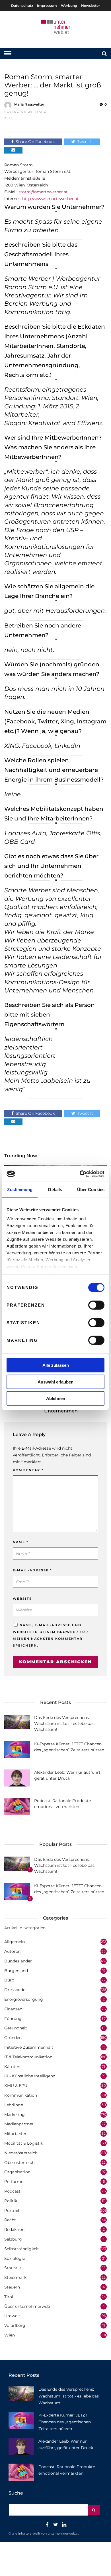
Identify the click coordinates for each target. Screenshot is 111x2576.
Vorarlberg (15, 2325)
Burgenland (16, 1971)
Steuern (12, 2287)
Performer (15, 2182)
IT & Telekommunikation (28, 2057)
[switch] (96, 1305)
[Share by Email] (13, 150)
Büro (9, 1980)
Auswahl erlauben (55, 1382)
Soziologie (15, 2258)
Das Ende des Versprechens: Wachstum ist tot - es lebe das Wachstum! (64, 1723)
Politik (11, 2201)
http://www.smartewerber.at (50, 199)
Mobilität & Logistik (24, 2143)
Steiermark (15, 2277)
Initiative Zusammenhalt (29, 2047)
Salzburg (13, 2239)
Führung (13, 2019)
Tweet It (85, 142)
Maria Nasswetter (29, 104)
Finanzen (13, 2009)
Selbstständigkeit (22, 2249)
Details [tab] (55, 1190)
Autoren (12, 1951)
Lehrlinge (14, 2105)
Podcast (12, 2191)
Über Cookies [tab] (91, 1190)
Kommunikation (21, 2095)
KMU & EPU (16, 2086)
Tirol (9, 2297)
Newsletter (91, 6)
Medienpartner (19, 2124)
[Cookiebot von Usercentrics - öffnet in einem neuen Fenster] (80, 1174)
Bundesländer (18, 1961)
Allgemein (15, 1942)
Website (22, 1599)
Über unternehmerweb (27, 2306)
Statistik (13, 2268)
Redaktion (14, 2229)
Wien (10, 2335)
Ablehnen (56, 1398)
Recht (10, 2220)
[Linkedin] (64, 2525)
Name (21, 1542)
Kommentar (28, 1470)
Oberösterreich (19, 2163)
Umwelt (12, 2316)
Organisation (17, 2172)
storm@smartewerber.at (43, 192)
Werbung (69, 6)
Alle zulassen (56, 1365)
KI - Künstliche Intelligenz (30, 2076)
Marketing (15, 2115)
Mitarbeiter (15, 2134)
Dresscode (15, 1990)
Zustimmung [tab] (20, 1190)
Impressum (47, 6)
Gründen (13, 2038)
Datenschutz (22, 6)
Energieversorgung (24, 1999)
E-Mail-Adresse (32, 1570)
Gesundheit (16, 2028)
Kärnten (12, 2067)
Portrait (12, 2210)
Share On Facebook (35, 142)
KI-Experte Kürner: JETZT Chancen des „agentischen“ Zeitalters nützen (65, 2422)
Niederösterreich (21, 2153)
